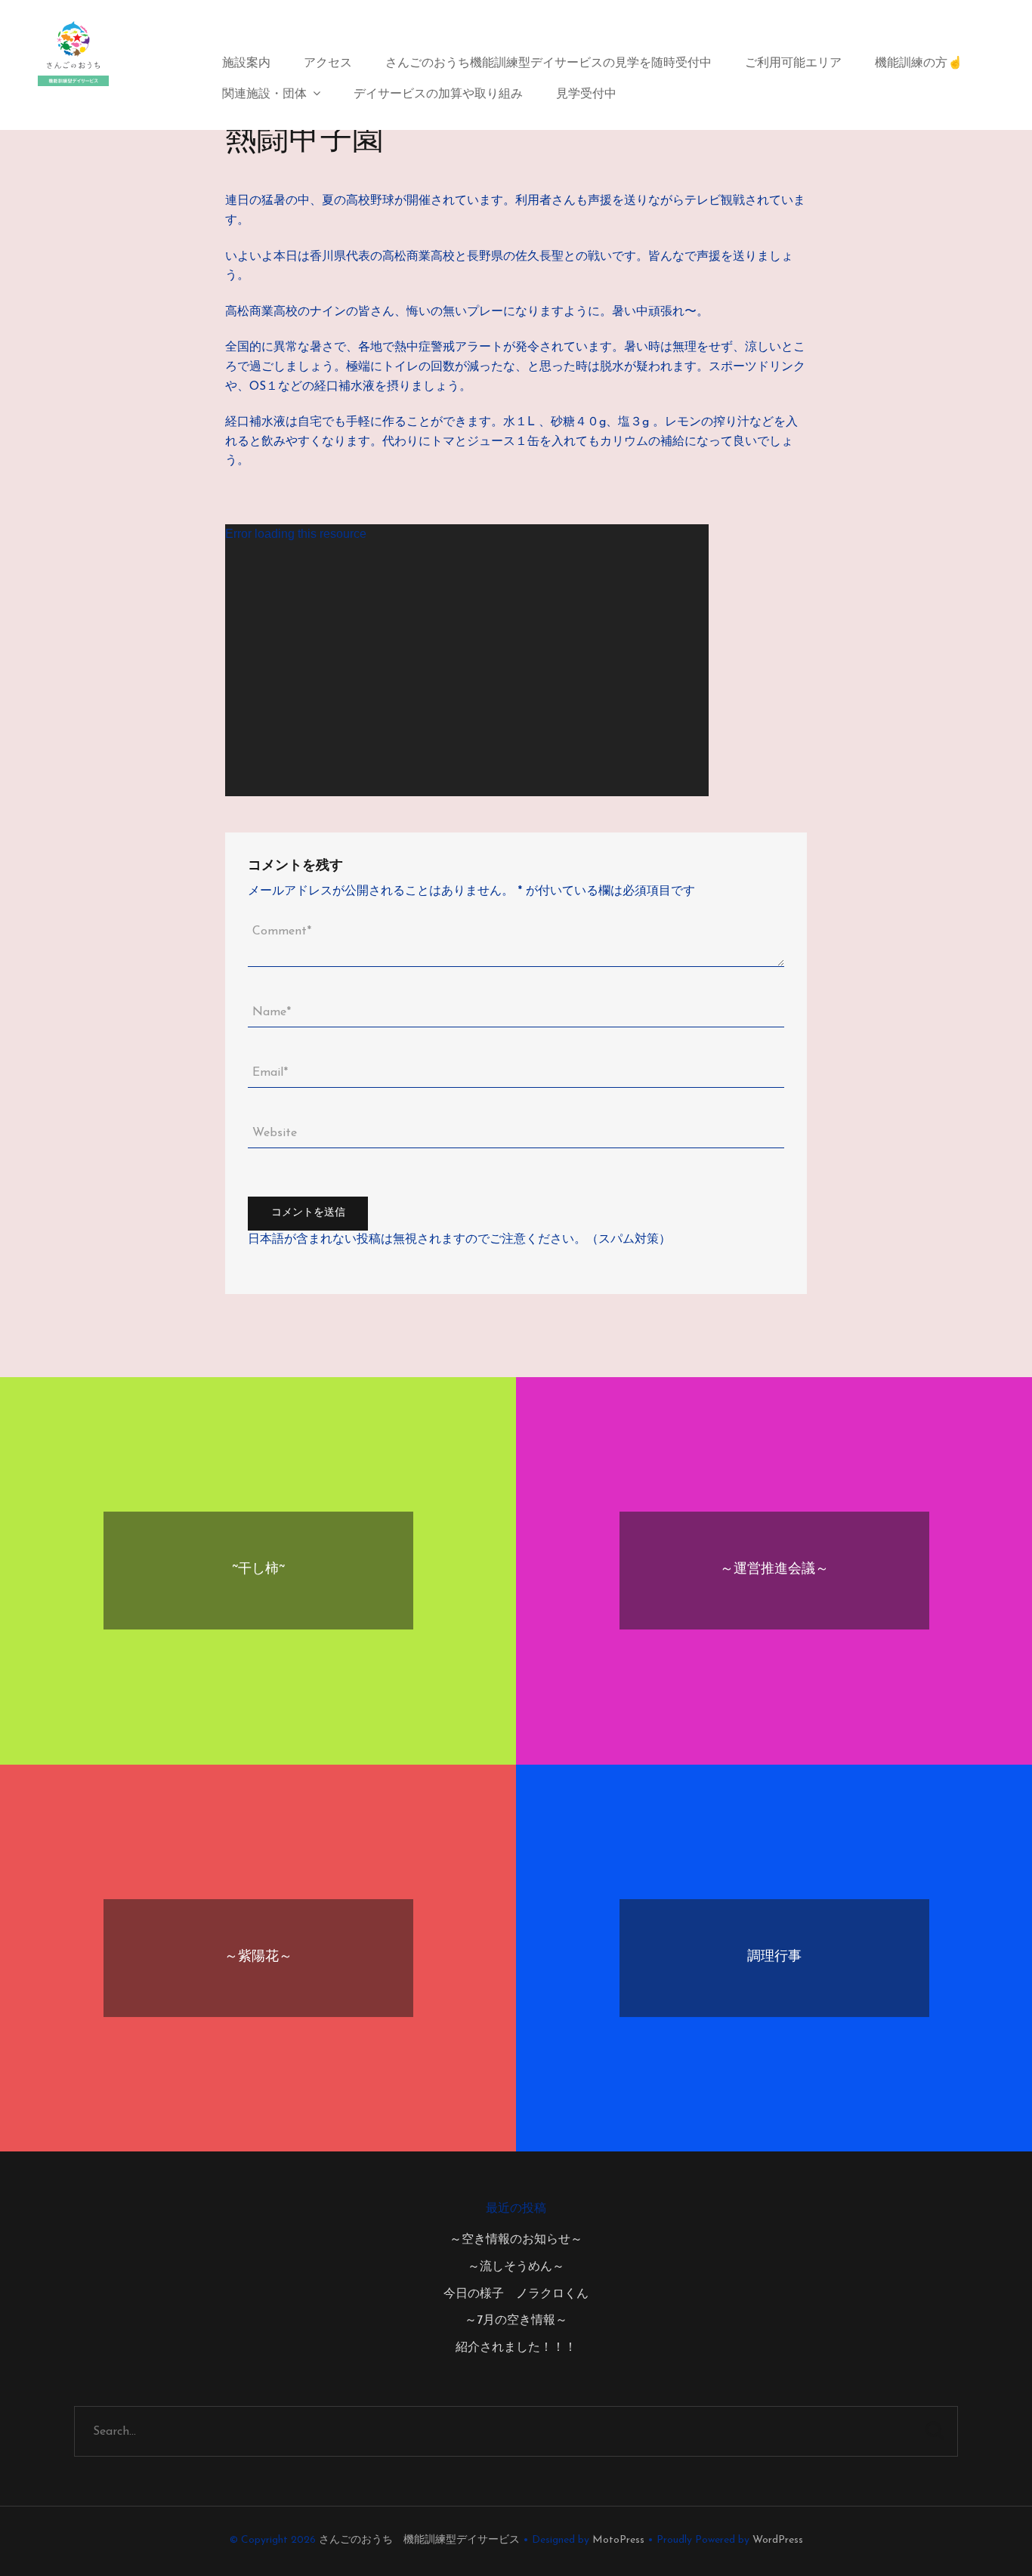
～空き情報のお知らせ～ (516, 2240)
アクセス (328, 63)
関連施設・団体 (264, 94)
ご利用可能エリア (793, 63)
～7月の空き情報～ (516, 2321)
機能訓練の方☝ (919, 63)
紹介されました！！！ (516, 2348)
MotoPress (618, 2540)
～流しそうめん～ (516, 2267)
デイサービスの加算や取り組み (438, 94)
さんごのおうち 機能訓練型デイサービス (419, 2540)
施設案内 (246, 63)
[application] (467, 660)
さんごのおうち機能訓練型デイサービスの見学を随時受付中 (548, 63)
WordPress (778, 2540)
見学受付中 (586, 94)
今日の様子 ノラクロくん (516, 2294)
